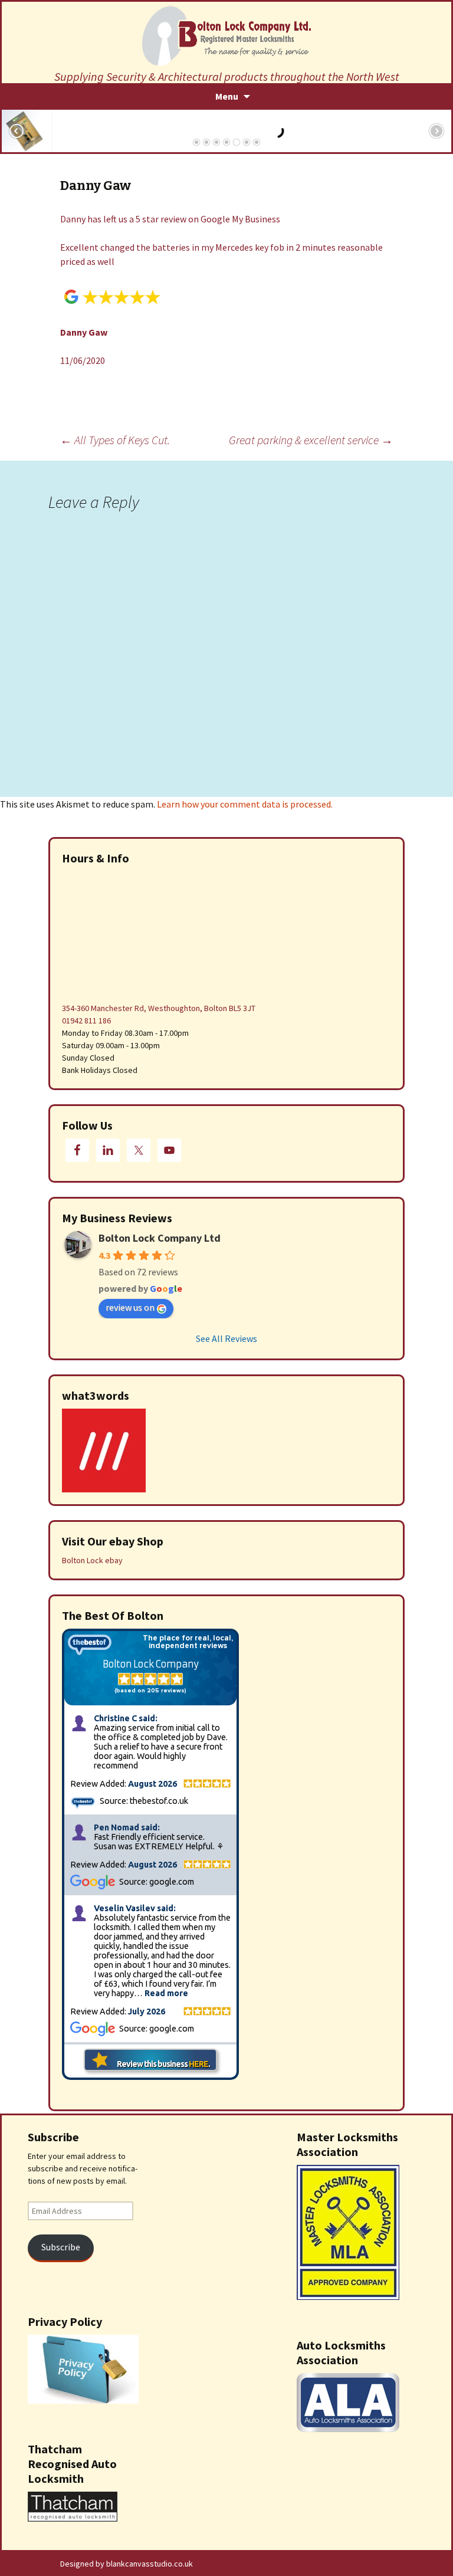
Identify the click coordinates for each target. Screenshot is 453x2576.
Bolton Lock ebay (92, 1560)
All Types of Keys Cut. (115, 440)
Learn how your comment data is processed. (245, 804)
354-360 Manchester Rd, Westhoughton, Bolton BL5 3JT (159, 1008)
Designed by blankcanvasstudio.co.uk (127, 2564)
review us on (130, 1307)
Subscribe (61, 2247)
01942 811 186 (86, 1020)
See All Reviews (226, 1338)
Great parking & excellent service (311, 440)
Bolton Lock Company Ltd (160, 1238)
